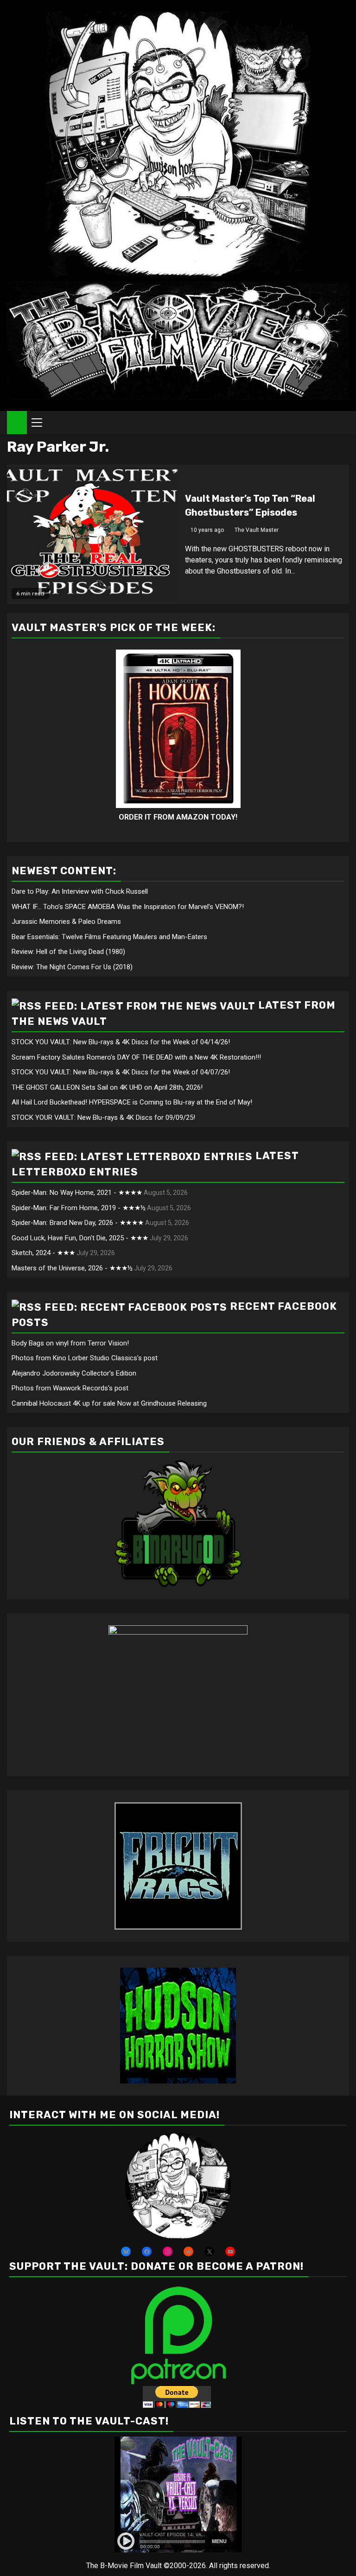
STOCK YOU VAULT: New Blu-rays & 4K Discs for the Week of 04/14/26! (121, 1042)
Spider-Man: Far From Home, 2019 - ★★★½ (79, 1208)
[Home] (17, 422)
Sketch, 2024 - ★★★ (43, 1253)
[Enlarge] (219, 2145)
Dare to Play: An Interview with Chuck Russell (80, 891)
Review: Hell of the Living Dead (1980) (68, 952)
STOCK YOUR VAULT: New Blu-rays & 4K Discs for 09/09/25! (103, 1118)
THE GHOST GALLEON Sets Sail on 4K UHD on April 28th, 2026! (107, 1087)
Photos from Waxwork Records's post (70, 1388)
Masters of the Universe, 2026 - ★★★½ (72, 1268)
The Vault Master (257, 530)
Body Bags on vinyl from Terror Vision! (70, 1343)
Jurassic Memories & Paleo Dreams (66, 922)
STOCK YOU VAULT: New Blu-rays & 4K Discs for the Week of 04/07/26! (121, 1072)
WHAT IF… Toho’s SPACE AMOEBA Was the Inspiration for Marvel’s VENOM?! (128, 907)
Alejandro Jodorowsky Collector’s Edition (74, 1373)
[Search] (342, 423)
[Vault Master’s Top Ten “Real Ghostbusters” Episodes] (92, 534)
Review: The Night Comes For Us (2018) (72, 967)
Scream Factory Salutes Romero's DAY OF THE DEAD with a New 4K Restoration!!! (136, 1057)
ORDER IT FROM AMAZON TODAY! (178, 817)
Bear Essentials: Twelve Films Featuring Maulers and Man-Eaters (109, 937)
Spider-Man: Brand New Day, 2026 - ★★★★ (78, 1223)
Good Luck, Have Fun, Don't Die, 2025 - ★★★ (80, 1238)
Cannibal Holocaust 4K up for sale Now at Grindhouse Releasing (109, 1403)
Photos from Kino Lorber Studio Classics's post (85, 1358)
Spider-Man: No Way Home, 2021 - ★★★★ (77, 1193)
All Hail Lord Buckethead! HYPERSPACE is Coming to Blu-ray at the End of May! (132, 1102)
